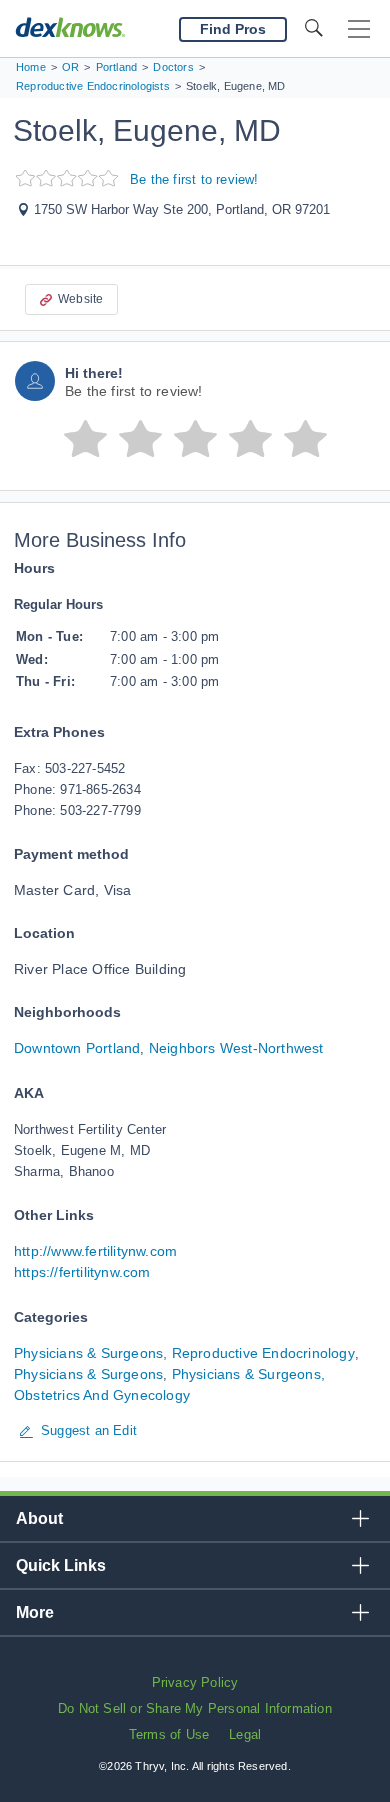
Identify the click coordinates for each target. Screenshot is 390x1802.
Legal (245, 1734)
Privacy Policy (195, 1682)
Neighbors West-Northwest (236, 1048)
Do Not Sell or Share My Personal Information (195, 1708)
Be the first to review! (194, 179)
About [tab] (39, 1518)
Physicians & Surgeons (88, 1374)
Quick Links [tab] (61, 1565)
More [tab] (35, 1612)
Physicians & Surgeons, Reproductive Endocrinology (184, 1353)
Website (80, 299)
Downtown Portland (77, 1048)
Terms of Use (169, 1734)
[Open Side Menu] (359, 29)
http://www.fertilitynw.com (95, 1251)
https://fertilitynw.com (82, 1272)
